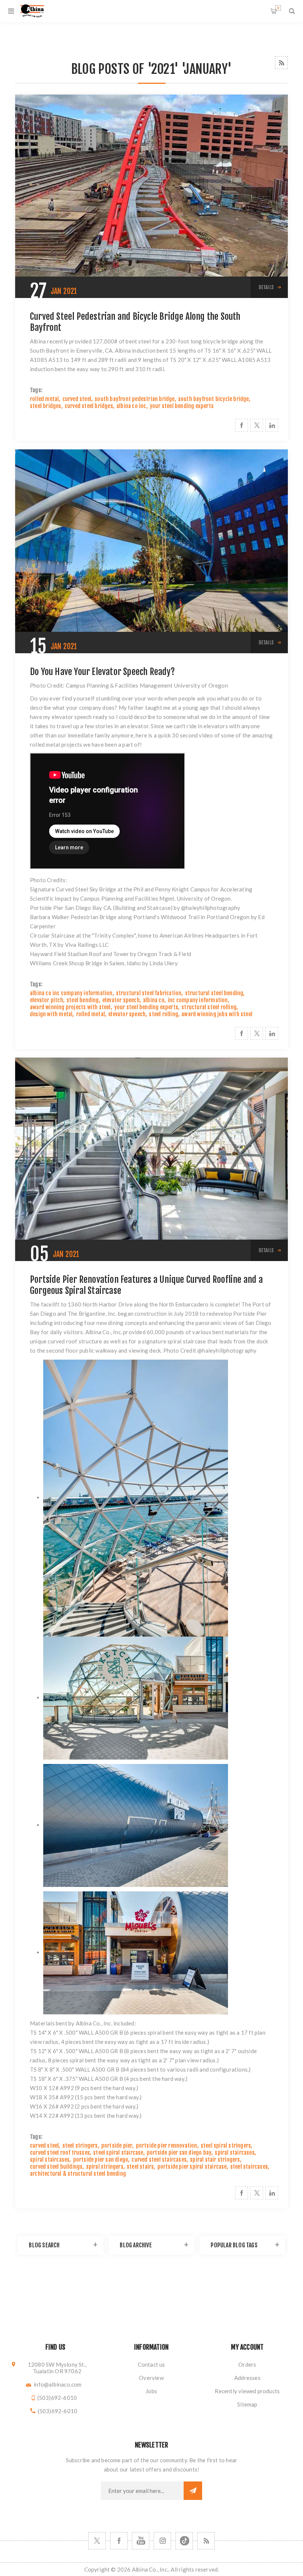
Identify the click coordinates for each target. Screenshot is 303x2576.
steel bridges (46, 406)
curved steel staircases (159, 2160)
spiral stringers (105, 2167)
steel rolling (164, 1014)
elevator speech (121, 1000)
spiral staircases (234, 2153)
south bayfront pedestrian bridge (135, 399)
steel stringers (80, 2146)
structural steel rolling (209, 1007)
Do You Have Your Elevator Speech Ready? (102, 672)
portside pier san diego (101, 2160)
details (266, 287)
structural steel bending (214, 993)
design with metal (51, 1014)
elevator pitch (47, 1000)
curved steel (77, 399)
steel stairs (140, 2167)
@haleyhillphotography (211, 908)
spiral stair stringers (215, 2160)
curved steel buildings (56, 2167)
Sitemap (247, 2404)
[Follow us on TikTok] (184, 2541)
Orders (247, 2364)
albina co (154, 1000)
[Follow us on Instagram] (162, 2541)
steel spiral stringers (226, 2146)
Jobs (151, 2391)
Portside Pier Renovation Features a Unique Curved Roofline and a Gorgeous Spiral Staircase (146, 1285)
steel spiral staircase (118, 2153)
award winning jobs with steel (217, 1014)
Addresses (247, 2378)
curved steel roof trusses (60, 2153)
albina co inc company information (71, 993)
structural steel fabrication (149, 993)
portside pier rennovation (167, 2146)
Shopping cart (278, 8)
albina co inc (131, 406)
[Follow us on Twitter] (97, 2541)
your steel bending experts (182, 406)
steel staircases (249, 2167)
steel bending (83, 1000)
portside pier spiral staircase (192, 2167)
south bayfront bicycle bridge (214, 399)
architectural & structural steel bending (78, 2174)
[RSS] (206, 2541)
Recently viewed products (247, 2391)
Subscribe (193, 2491)
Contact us (151, 2364)
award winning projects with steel (70, 1007)
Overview (151, 2378)
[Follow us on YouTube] (141, 2541)
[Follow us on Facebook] (119, 2541)
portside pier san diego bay (179, 2153)
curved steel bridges (89, 406)
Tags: (36, 390)
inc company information (198, 1000)
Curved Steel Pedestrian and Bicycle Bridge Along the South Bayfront (135, 322)
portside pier (117, 2146)
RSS (281, 63)
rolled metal (44, 399)
